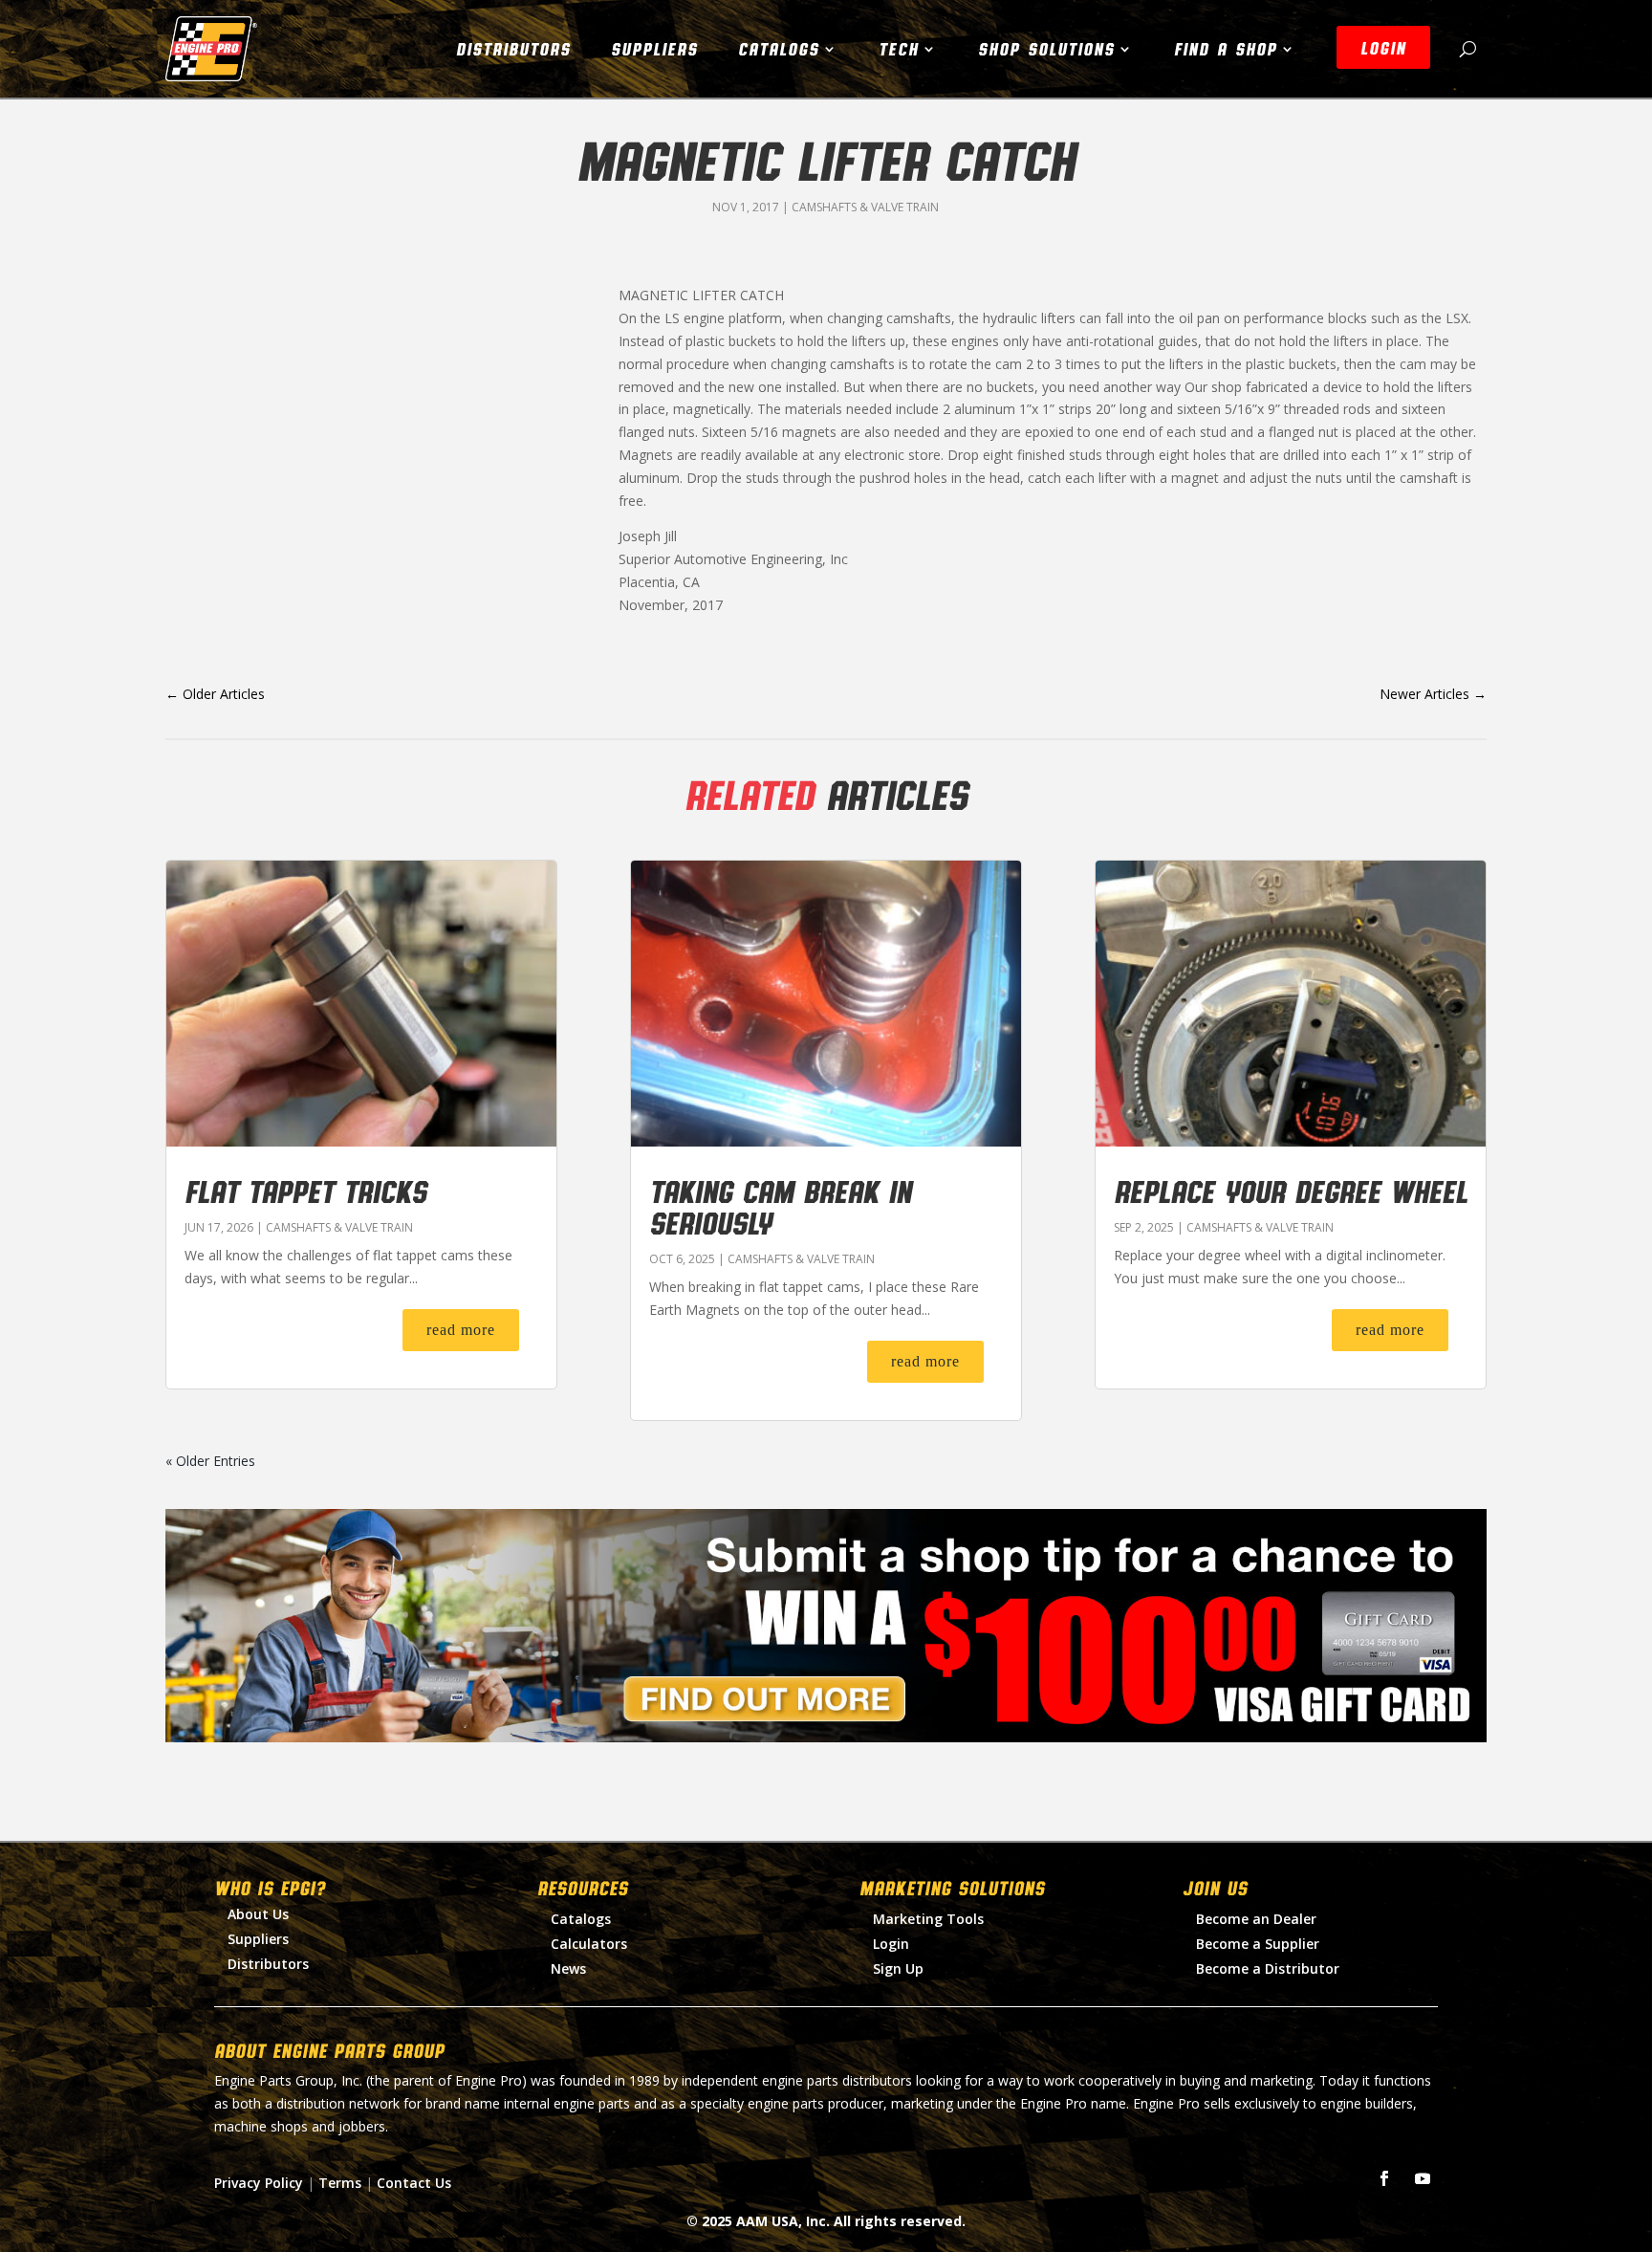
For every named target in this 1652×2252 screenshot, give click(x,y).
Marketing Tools (928, 1919)
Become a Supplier (1258, 1944)
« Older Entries (210, 1461)
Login (891, 1944)
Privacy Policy (259, 2183)
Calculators (589, 1944)
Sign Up (898, 1968)
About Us (258, 1914)
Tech (899, 49)
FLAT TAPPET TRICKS (305, 1191)
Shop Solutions (1046, 49)
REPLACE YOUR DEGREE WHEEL (1291, 1191)
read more (461, 1330)
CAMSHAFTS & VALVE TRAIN (865, 207)
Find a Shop (1226, 49)
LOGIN (1383, 48)
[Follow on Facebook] (1384, 2178)
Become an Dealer (1256, 1919)
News (568, 1968)
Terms (340, 2183)
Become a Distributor (1268, 1968)
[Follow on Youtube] (1423, 2178)
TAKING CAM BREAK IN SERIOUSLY (780, 1206)
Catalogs (779, 49)
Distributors (513, 49)
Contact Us (414, 2183)
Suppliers (654, 49)
